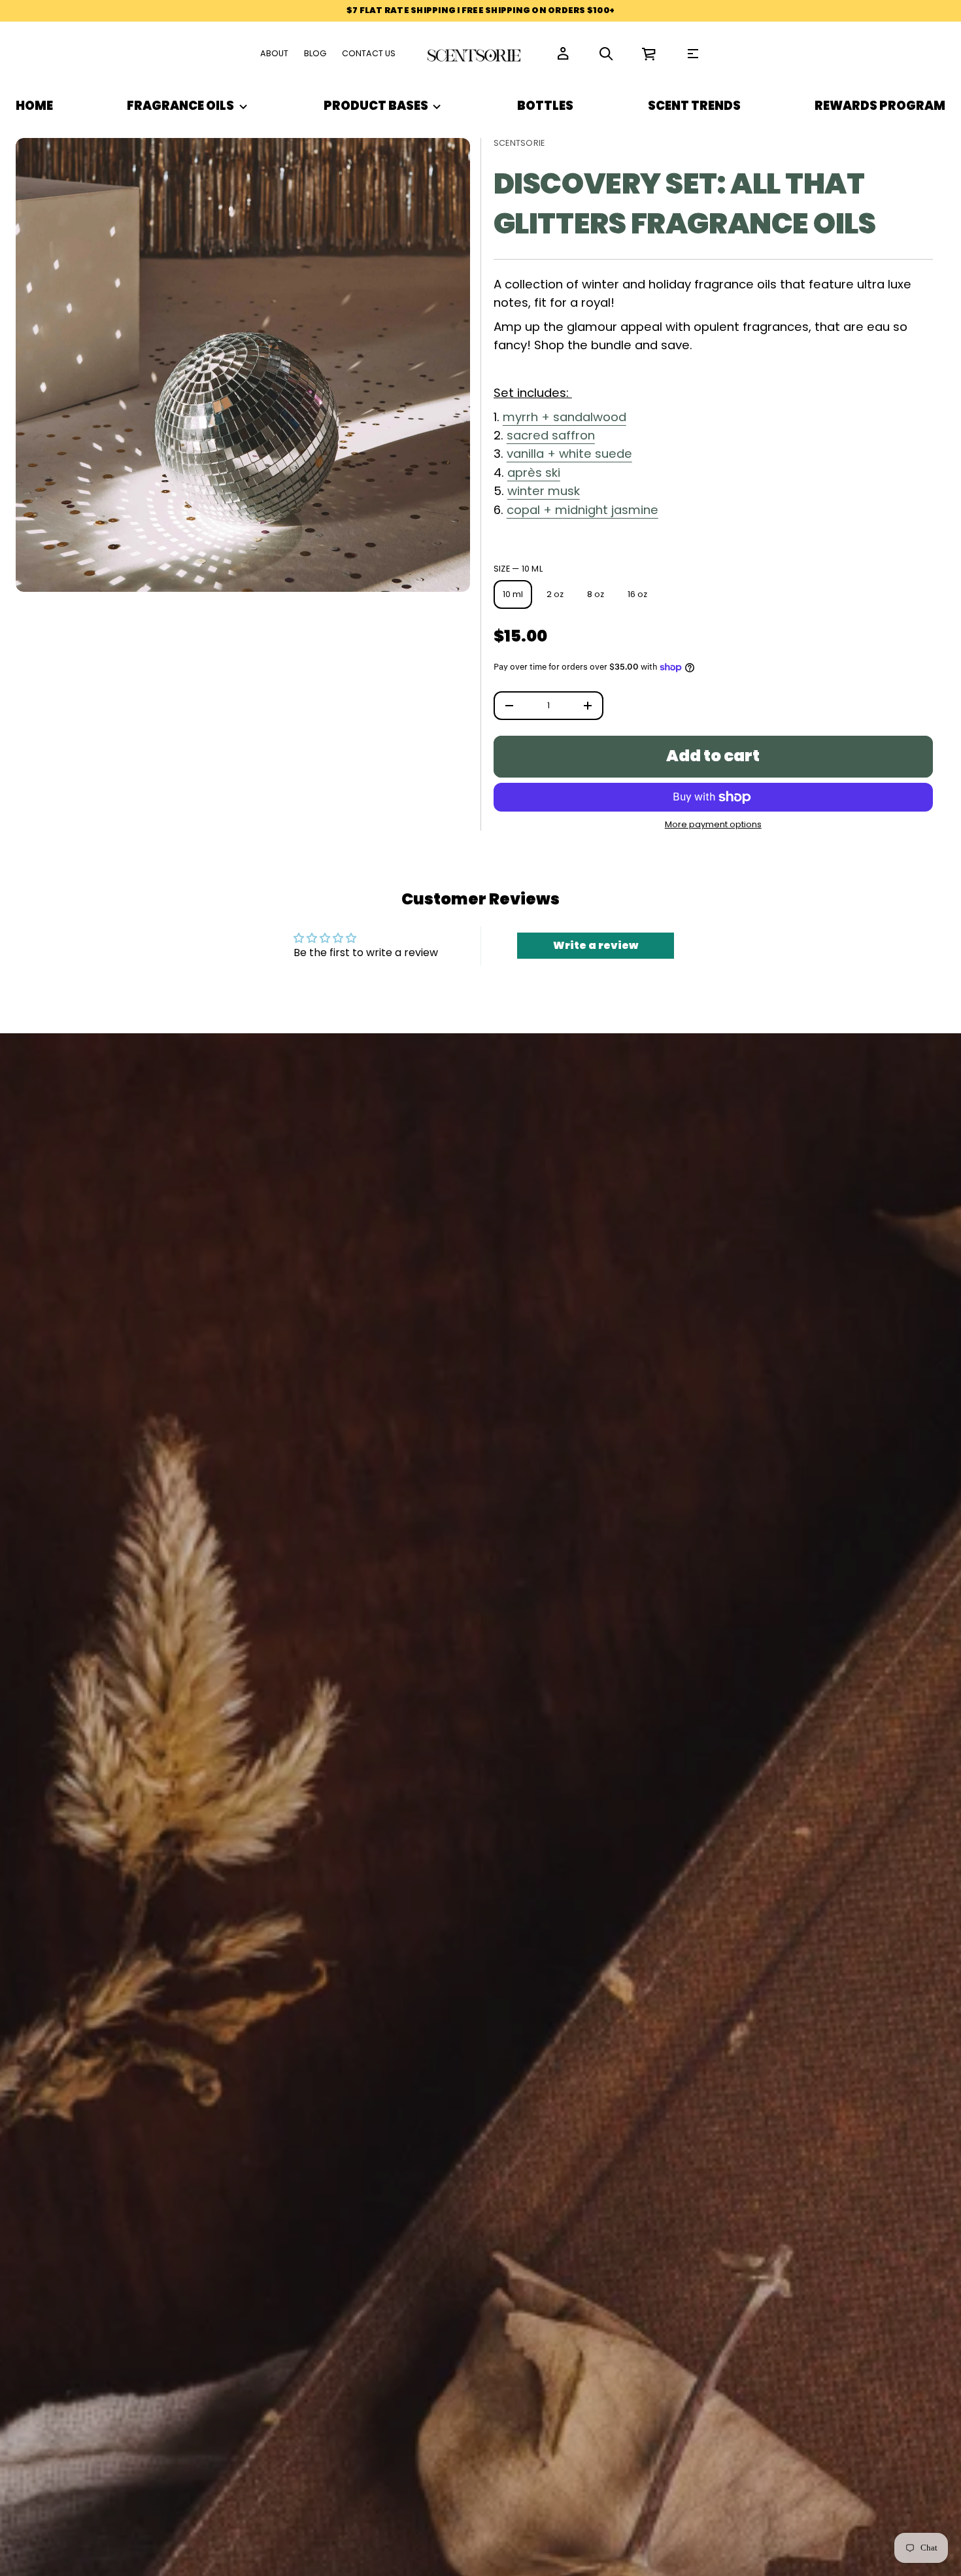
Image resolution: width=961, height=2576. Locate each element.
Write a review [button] (596, 945)
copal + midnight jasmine (582, 510)
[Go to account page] (563, 54)
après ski (534, 472)
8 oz (596, 594)
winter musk (544, 491)
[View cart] (649, 54)
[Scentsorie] (475, 54)
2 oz (555, 594)
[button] (606, 54)
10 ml (513, 594)
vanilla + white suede (569, 454)
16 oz (637, 594)
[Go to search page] (606, 54)
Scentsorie (519, 143)
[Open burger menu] (693, 54)
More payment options (713, 825)
